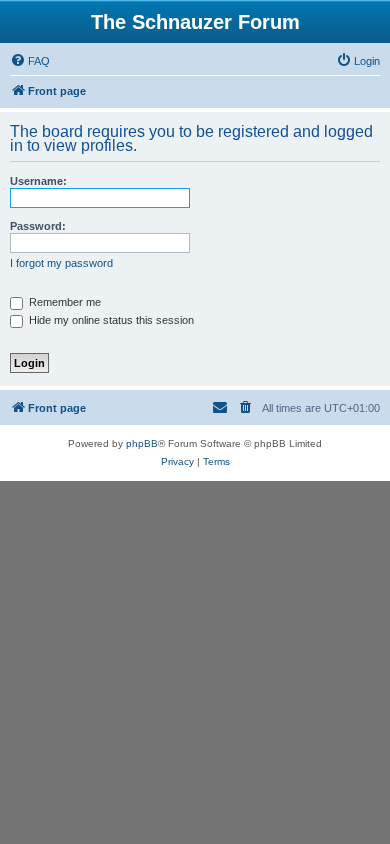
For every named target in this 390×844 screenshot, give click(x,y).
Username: (38, 181)
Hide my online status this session (110, 320)
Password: (38, 226)
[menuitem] (30, 61)
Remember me (63, 302)
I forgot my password (61, 263)
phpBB (142, 443)
